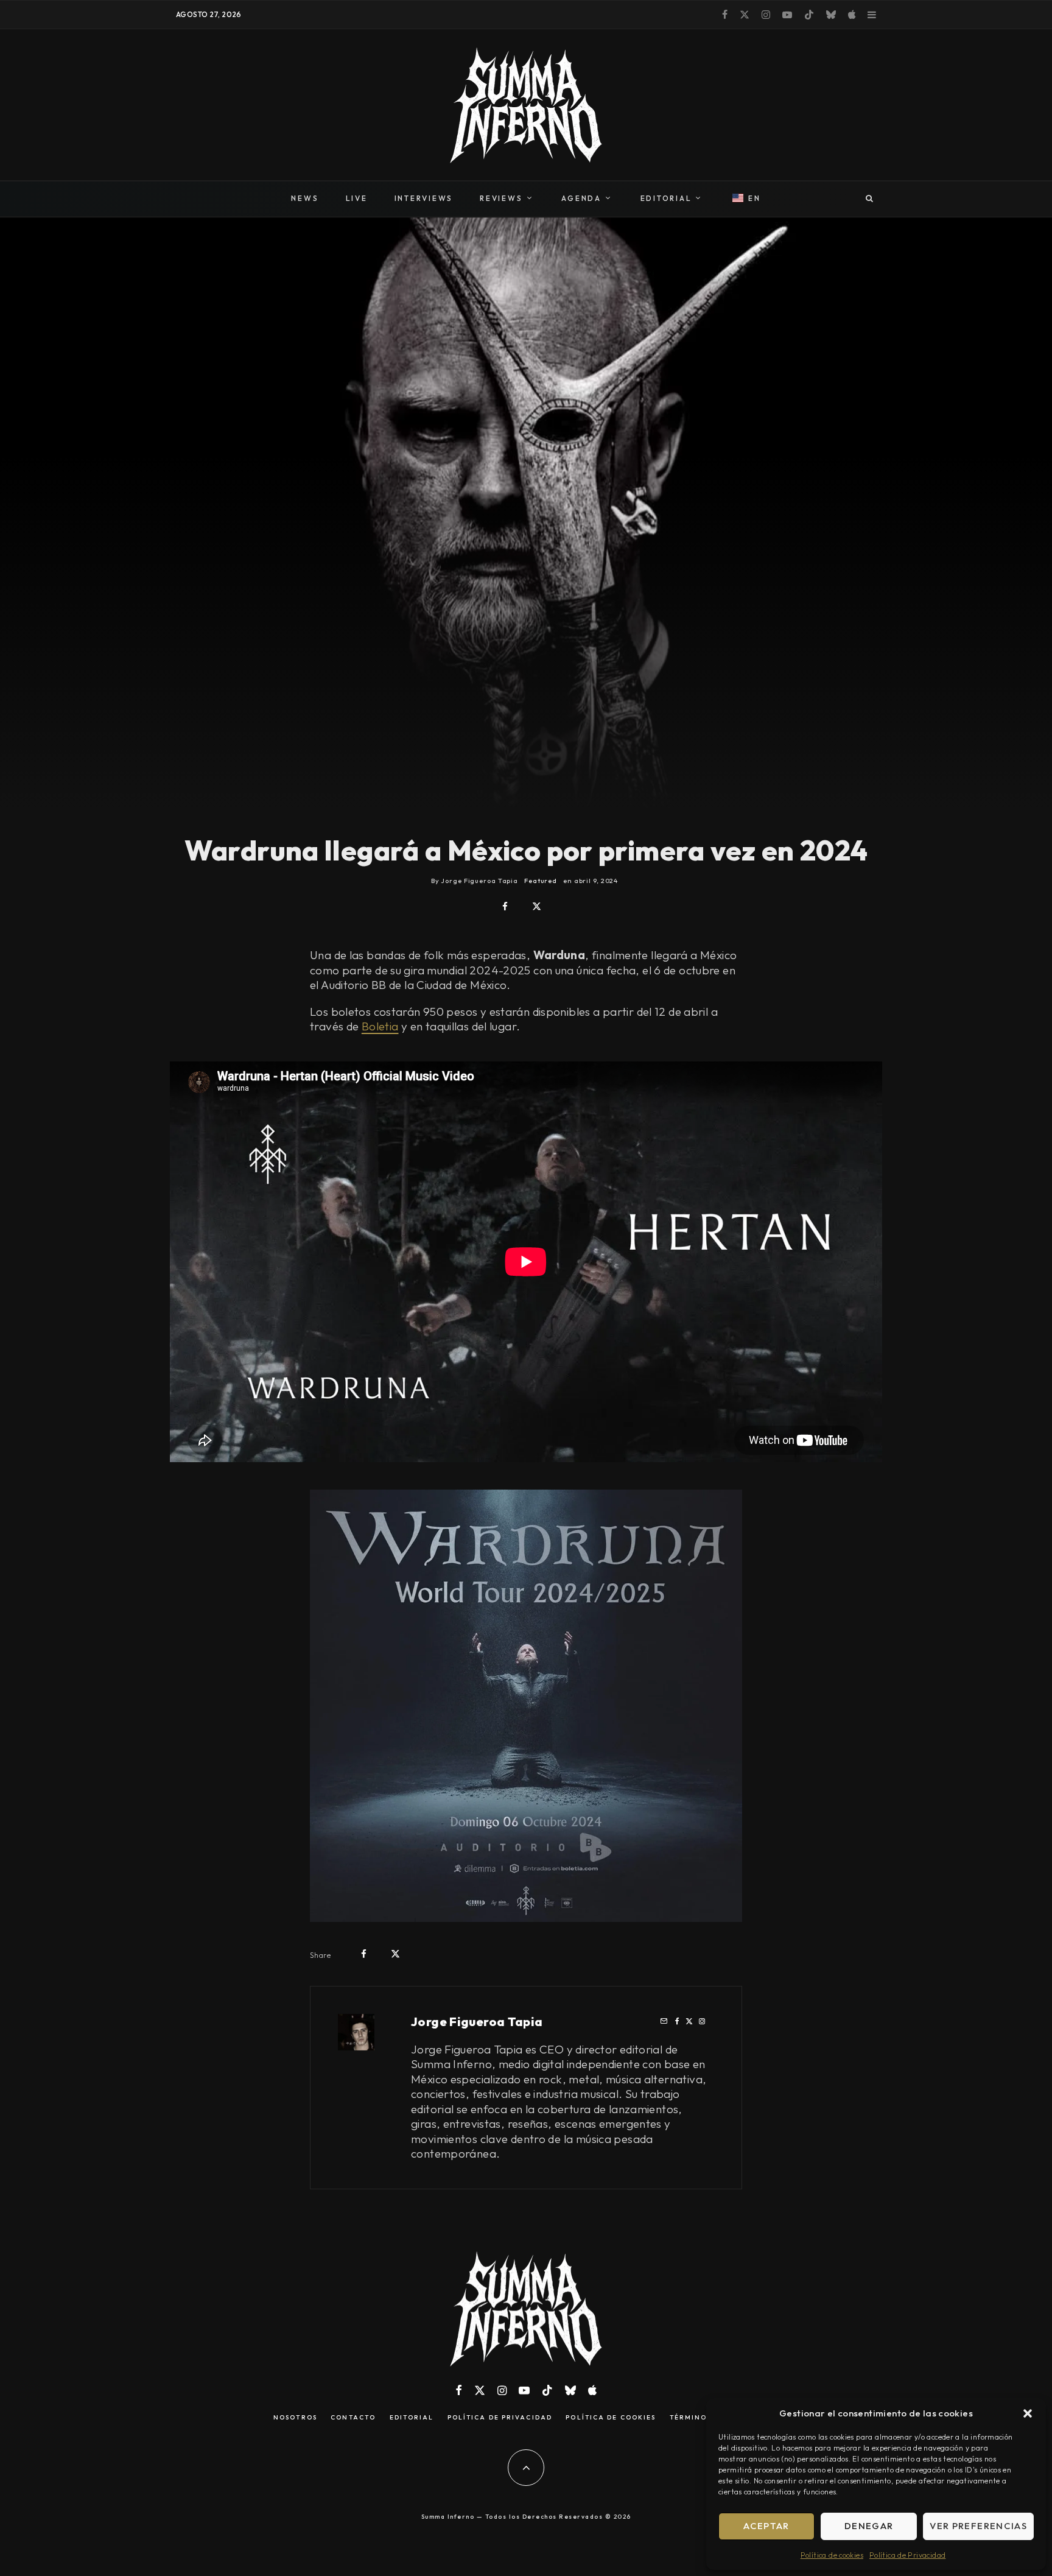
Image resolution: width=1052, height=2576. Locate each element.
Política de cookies (832, 2555)
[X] (745, 15)
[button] (1028, 2413)
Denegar (869, 2526)
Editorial (412, 2418)
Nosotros (295, 2418)
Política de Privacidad (907, 2555)
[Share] (505, 906)
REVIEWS (501, 198)
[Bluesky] (831, 15)
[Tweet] (537, 906)
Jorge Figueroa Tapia (477, 2022)
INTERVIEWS (424, 198)
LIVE (357, 198)
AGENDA (581, 198)
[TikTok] (809, 15)
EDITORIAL (666, 198)
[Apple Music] (852, 15)
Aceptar (766, 2526)
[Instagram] (766, 15)
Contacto (353, 2418)
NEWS (305, 198)
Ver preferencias (978, 2526)
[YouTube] (787, 15)
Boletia (380, 1026)
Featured (541, 881)
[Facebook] (725, 15)
